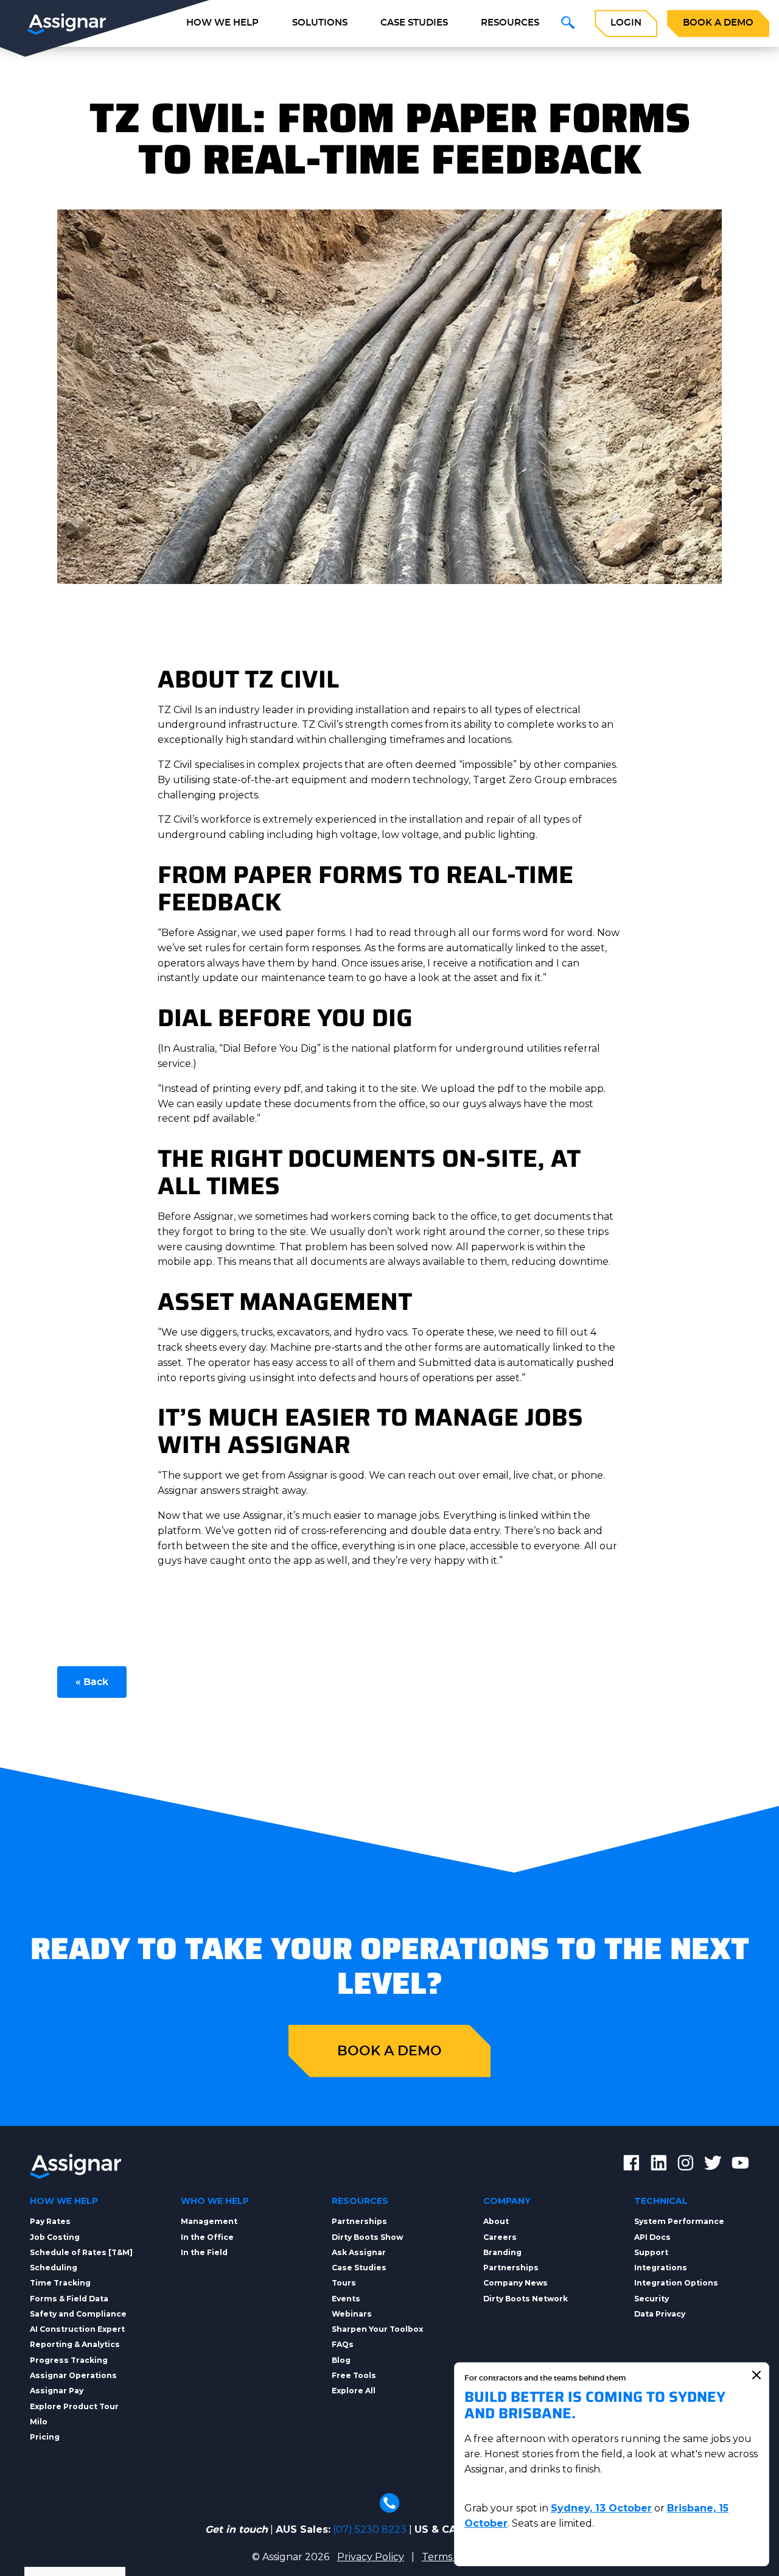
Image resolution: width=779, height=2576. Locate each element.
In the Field (204, 2252)
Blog (341, 2360)
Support (651, 2252)
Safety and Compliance (78, 2314)
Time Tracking (60, 2283)
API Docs (652, 2237)
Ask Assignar (359, 2252)
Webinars (352, 2314)
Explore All (354, 2391)
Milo (39, 2422)
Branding (502, 2252)
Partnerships (359, 2221)
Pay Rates (50, 2221)
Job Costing (55, 2237)
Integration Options (676, 2283)
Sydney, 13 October (601, 2508)
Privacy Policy (371, 2557)
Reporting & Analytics (75, 2344)
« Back (92, 1682)
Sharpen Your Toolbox (377, 2329)
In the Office (207, 2237)
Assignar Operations (73, 2375)
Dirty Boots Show (367, 2237)
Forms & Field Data (69, 2299)
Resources (510, 23)
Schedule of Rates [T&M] (81, 2252)
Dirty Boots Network (526, 2299)
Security (651, 2299)
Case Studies (414, 23)
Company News (515, 2283)
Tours (344, 2283)
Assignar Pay (57, 2391)
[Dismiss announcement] (756, 2375)
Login (626, 23)
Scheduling (54, 2268)
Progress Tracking (69, 2360)
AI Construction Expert (77, 2329)
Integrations (661, 2268)
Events (346, 2299)
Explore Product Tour (74, 2406)
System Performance (679, 2221)
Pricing (45, 2437)
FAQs (343, 2344)
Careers (500, 2237)
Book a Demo (718, 23)
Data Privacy (660, 2314)
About (496, 2221)
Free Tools (354, 2375)
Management (209, 2221)
